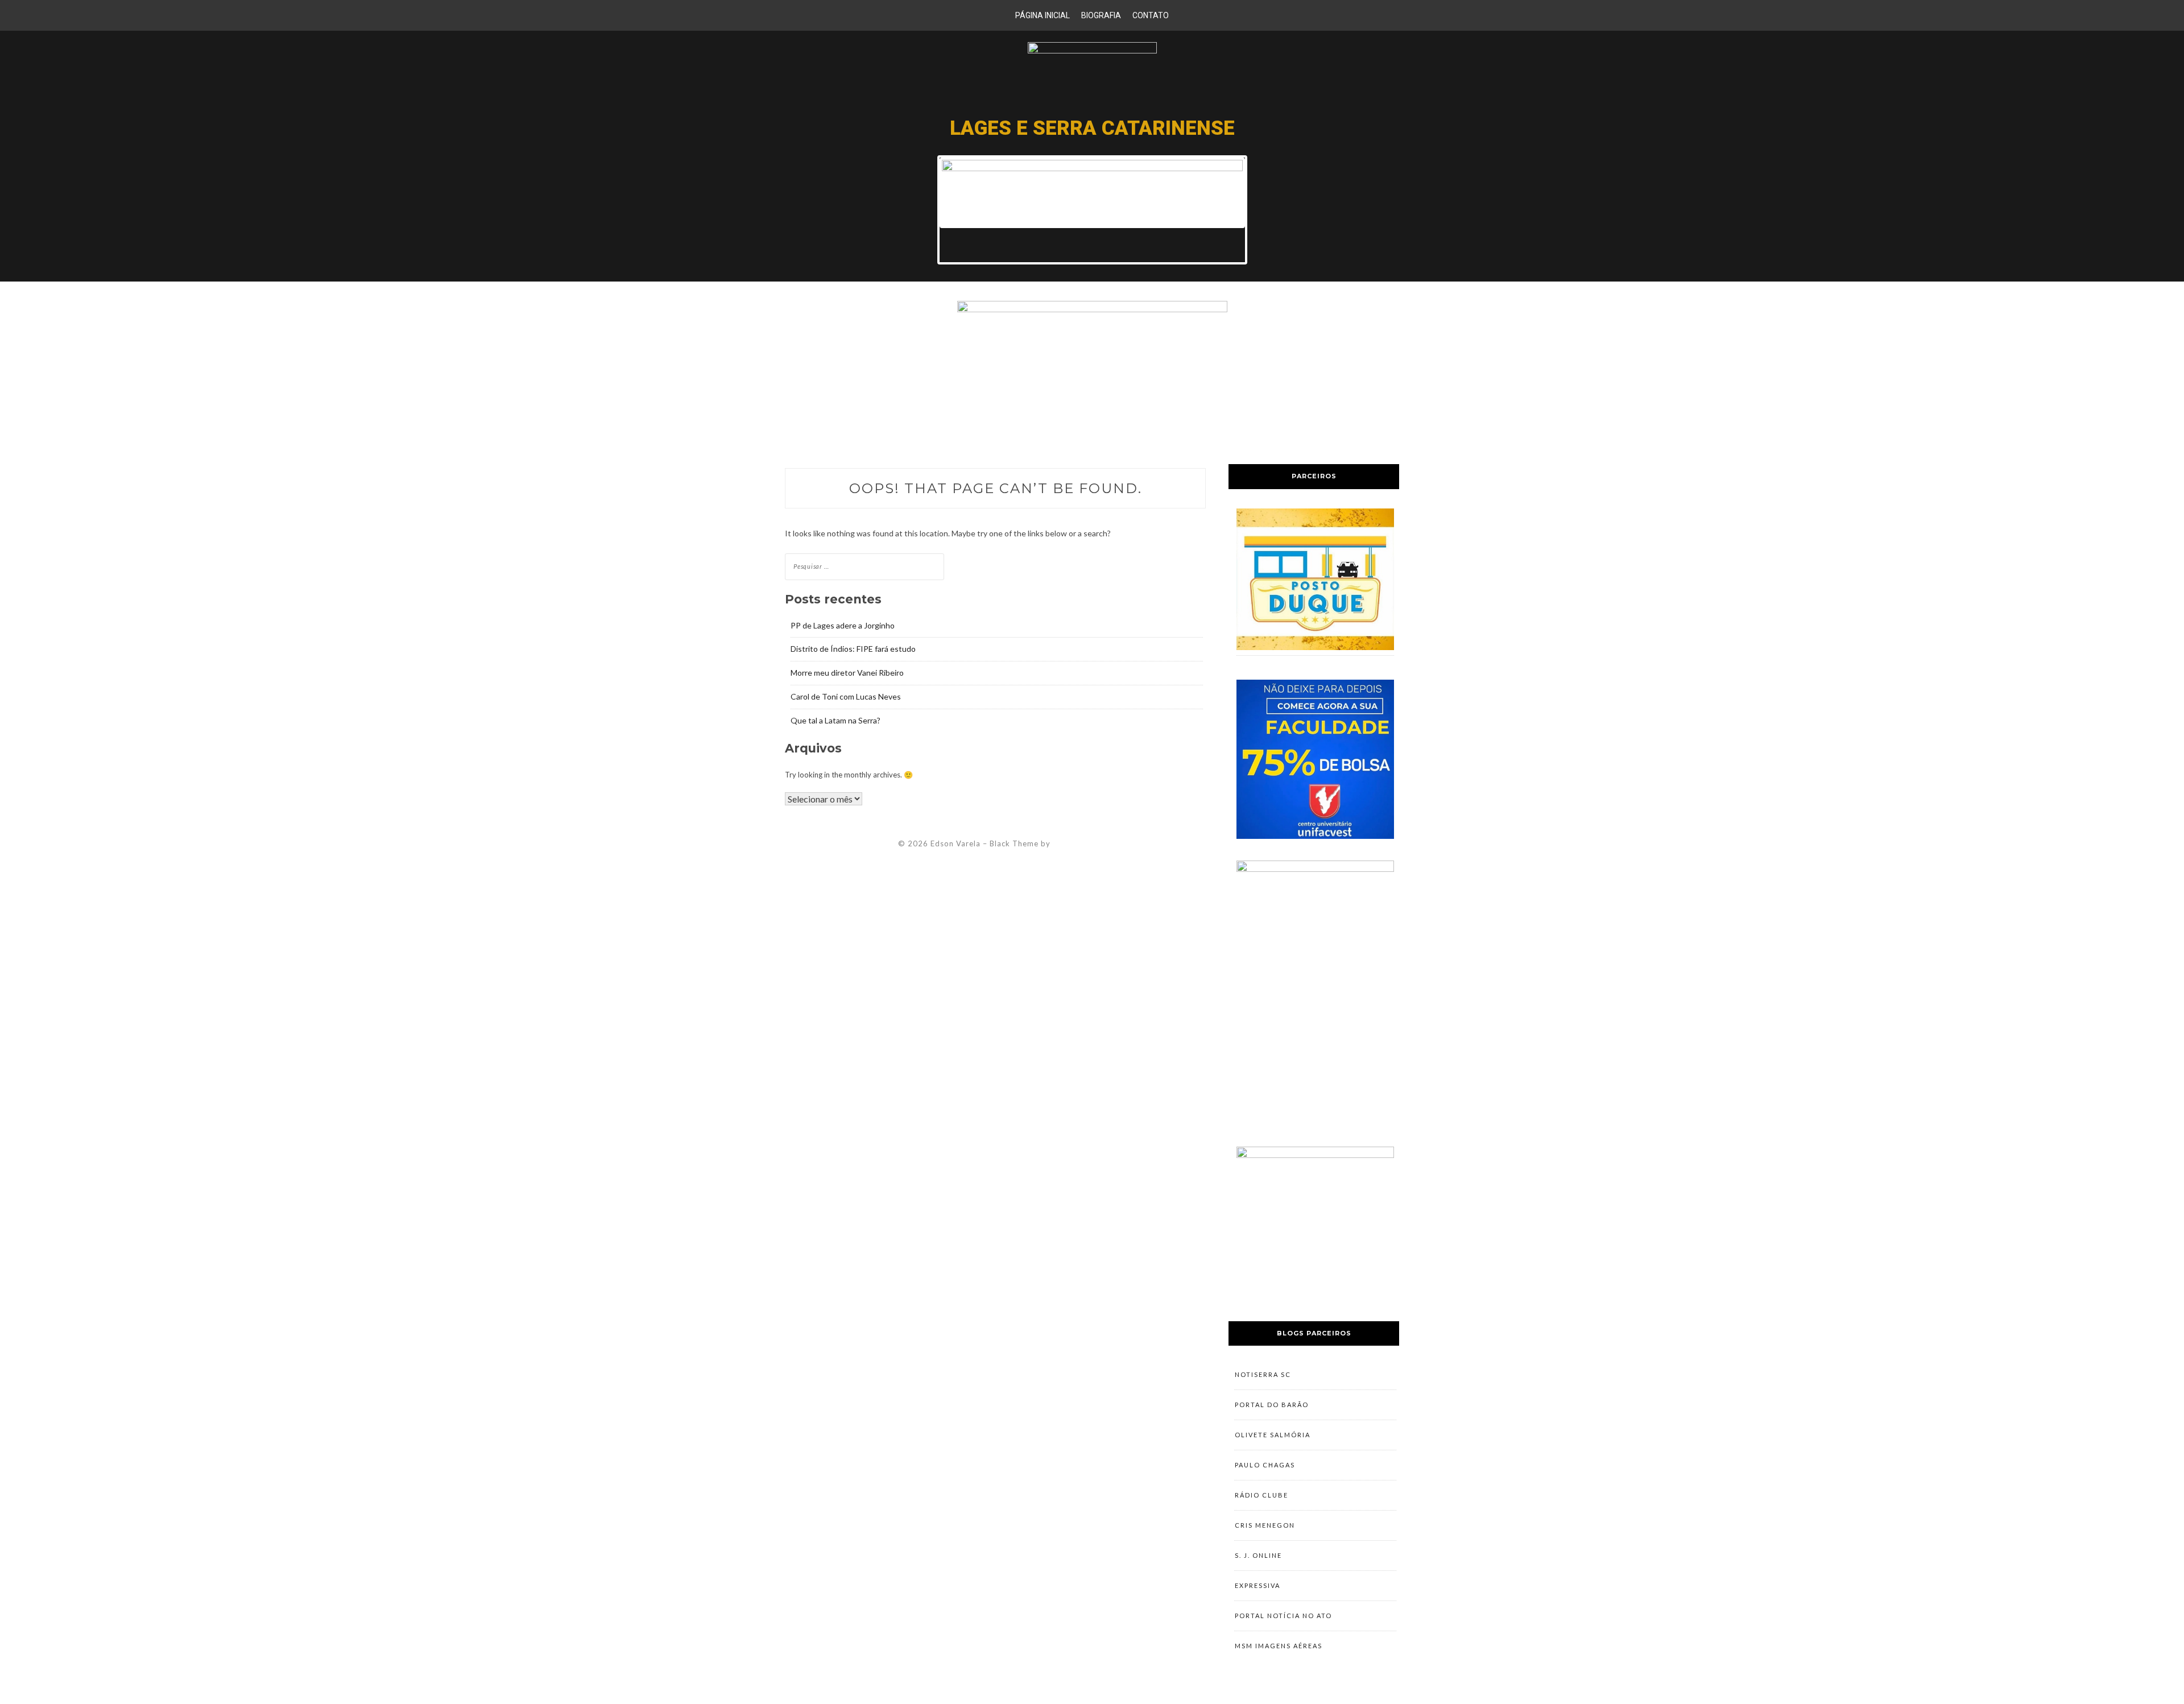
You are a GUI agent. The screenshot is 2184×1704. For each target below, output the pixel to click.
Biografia (1101, 15)
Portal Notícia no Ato (1283, 1616)
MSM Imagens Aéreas (1279, 1646)
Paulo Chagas (1265, 1465)
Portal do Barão (1272, 1405)
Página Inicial (1043, 15)
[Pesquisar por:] (864, 566)
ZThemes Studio (1084, 843)
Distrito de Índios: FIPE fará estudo (853, 649)
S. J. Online (1258, 1555)
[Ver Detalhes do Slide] (1092, 193)
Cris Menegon (1265, 1525)
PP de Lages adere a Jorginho (843, 625)
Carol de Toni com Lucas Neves (846, 696)
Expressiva (1258, 1585)
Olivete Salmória (1273, 1435)
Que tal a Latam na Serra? (835, 720)
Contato (1151, 15)
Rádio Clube (1261, 1495)
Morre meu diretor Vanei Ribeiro (847, 673)
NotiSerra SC (1263, 1374)
